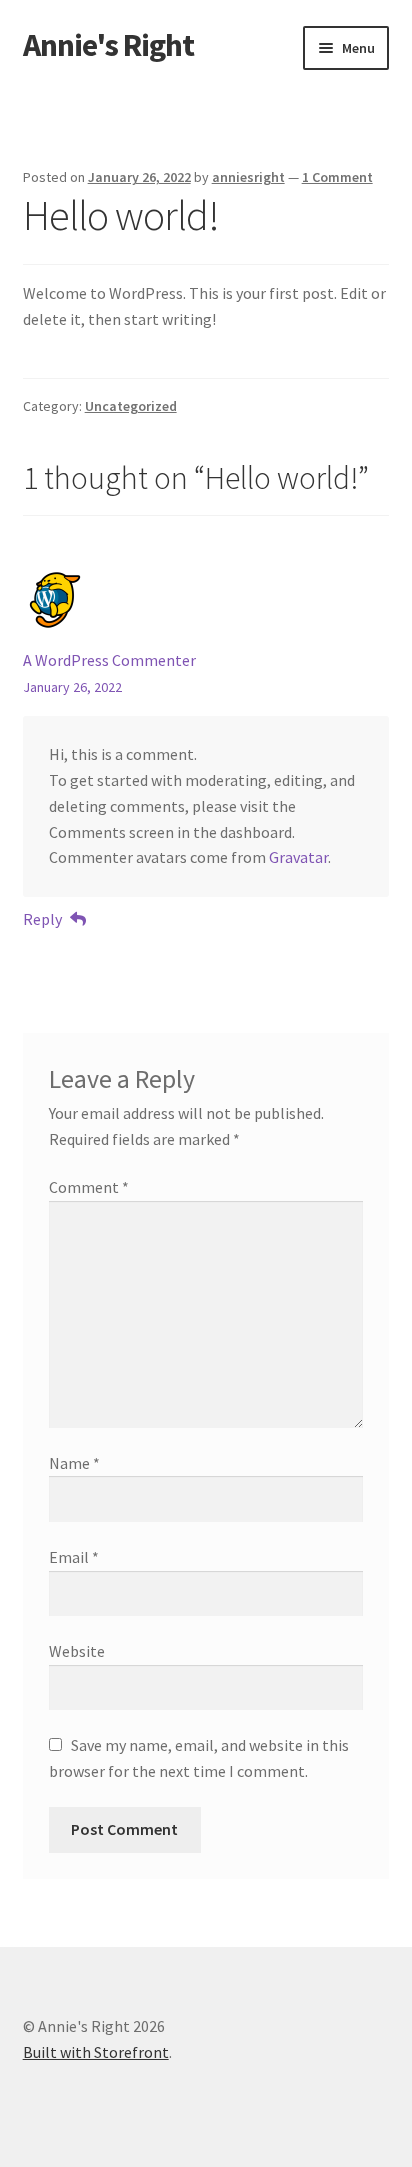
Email (74, 1557)
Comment (89, 1187)
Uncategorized (131, 406)
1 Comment (337, 177)
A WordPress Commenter (109, 660)
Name (74, 1463)
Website (77, 1651)
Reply (42, 919)
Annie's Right (108, 45)
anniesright (248, 177)
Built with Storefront (96, 2052)
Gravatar (298, 857)
